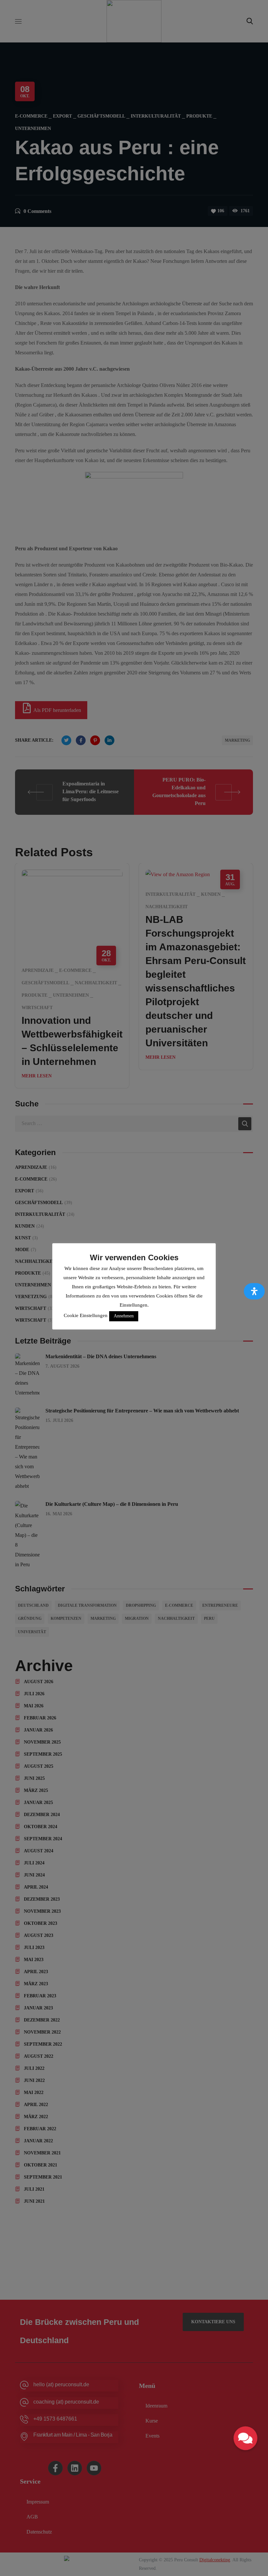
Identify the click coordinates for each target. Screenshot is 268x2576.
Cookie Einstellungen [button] (86, 1315)
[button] (245, 2438)
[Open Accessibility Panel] (254, 1291)
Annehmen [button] (124, 1316)
